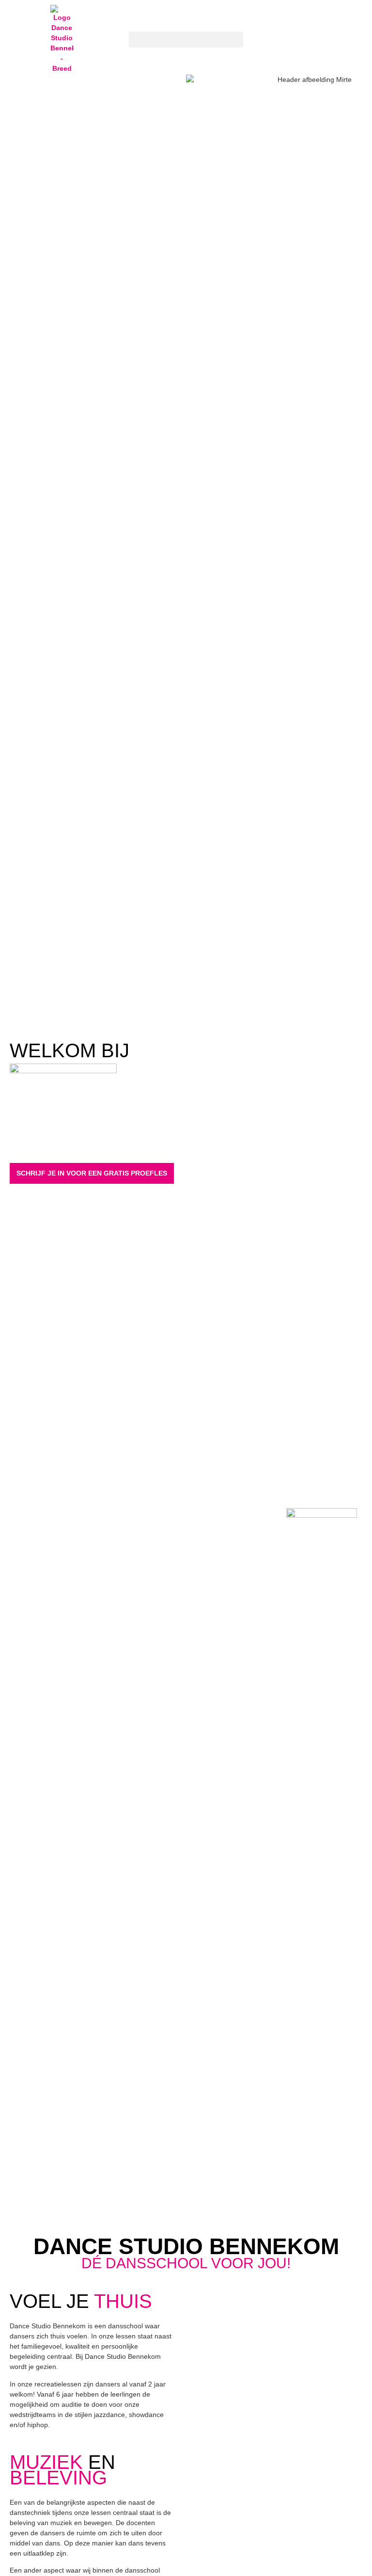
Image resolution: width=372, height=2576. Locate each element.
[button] (186, 40)
